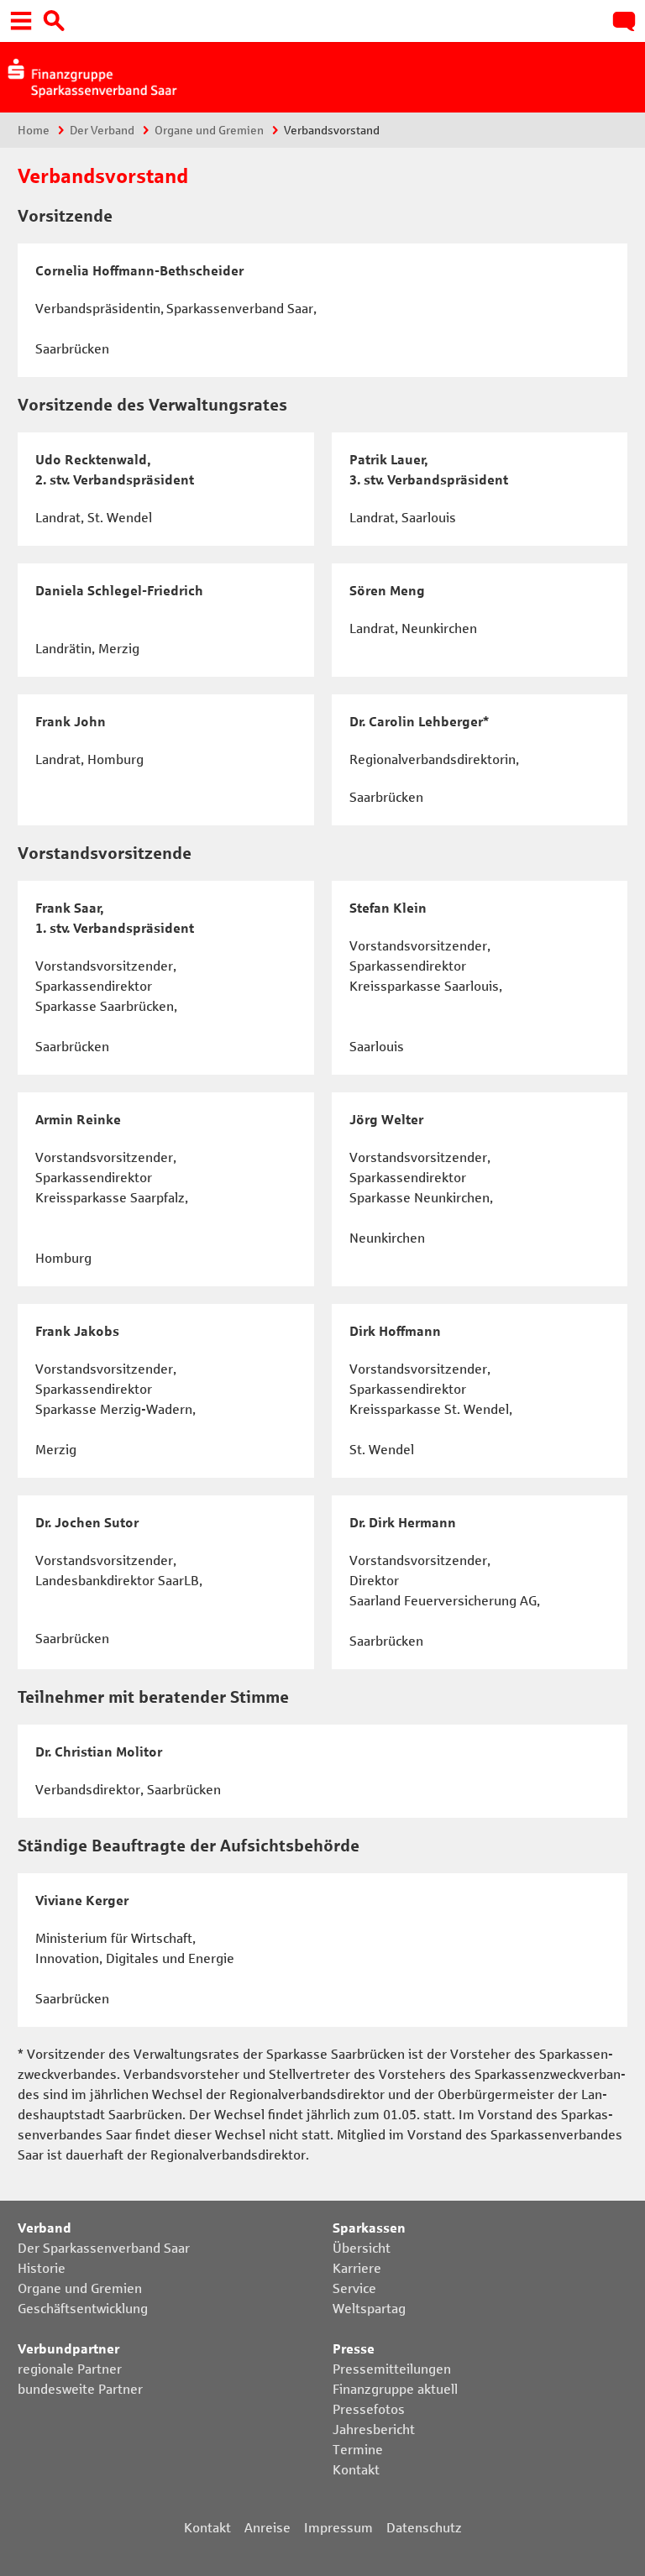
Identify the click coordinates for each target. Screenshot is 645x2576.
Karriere (357, 2268)
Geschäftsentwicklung (83, 2309)
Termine (358, 2450)
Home (34, 131)
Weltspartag (369, 2309)
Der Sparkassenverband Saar (104, 2248)
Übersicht (362, 2248)
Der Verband (102, 131)
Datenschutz (424, 2528)
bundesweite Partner (80, 2389)
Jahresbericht (374, 2429)
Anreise (267, 2528)
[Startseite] (91, 76)
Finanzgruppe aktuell (395, 2389)
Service (354, 2288)
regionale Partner (70, 2369)
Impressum (338, 2528)
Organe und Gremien (209, 131)
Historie (42, 2268)
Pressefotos (369, 2409)
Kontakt (356, 2470)
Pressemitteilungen (392, 2369)
